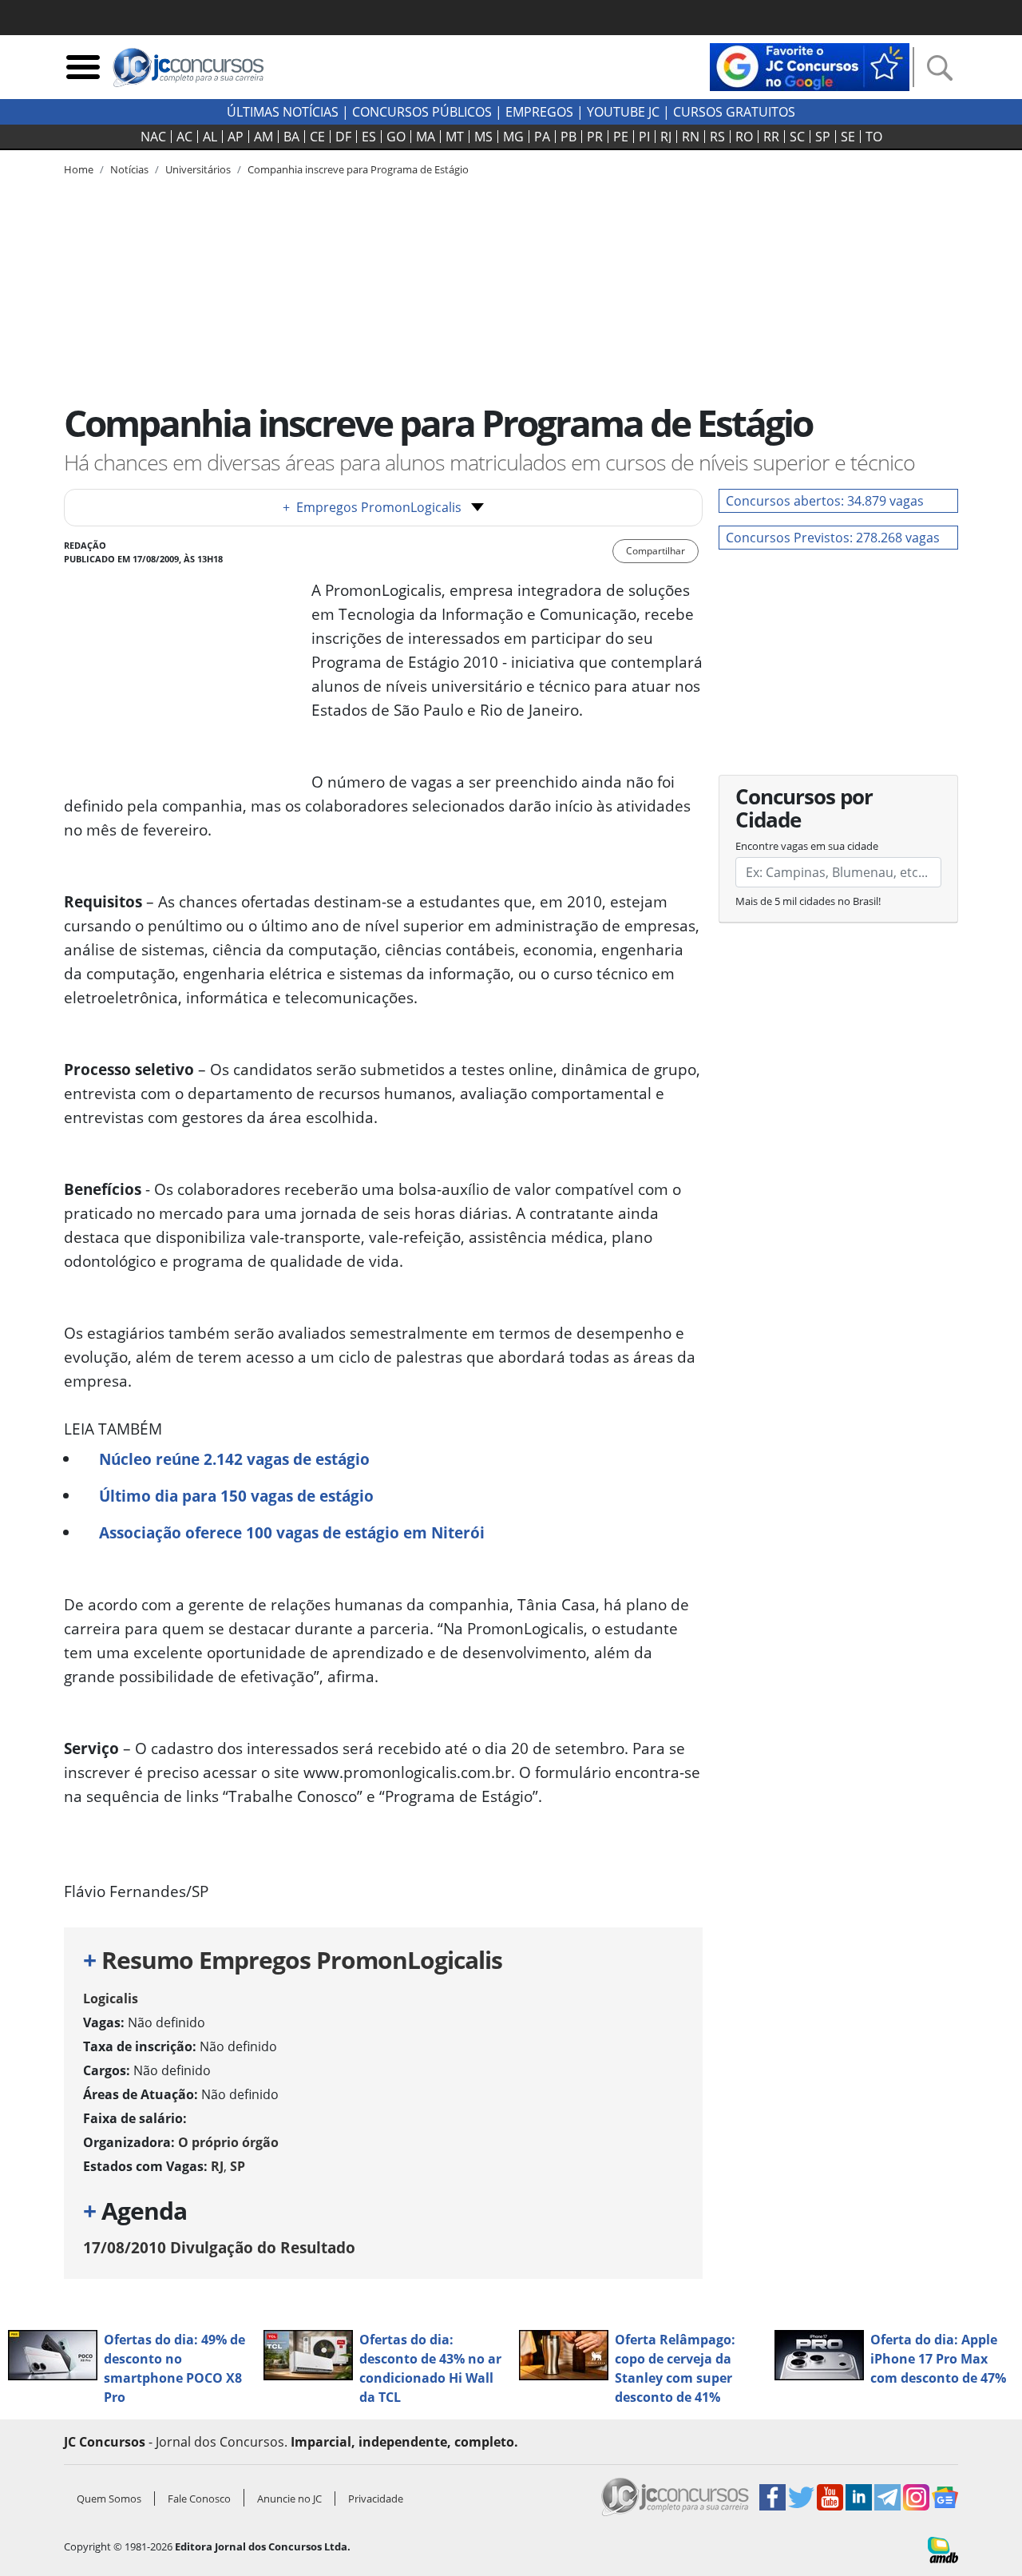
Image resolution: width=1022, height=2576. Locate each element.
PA (542, 137)
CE (317, 137)
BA (291, 137)
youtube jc (623, 112)
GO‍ (396, 137)
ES (369, 137)
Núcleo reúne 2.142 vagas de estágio (234, 1459)
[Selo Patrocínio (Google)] (810, 65)
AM (263, 137)
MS (483, 137)
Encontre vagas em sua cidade (807, 846)
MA (426, 137)
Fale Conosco (199, 2499)
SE (848, 137)
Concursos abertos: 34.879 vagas (825, 501)
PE (621, 137)
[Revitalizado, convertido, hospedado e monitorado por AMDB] (943, 2549)
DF (343, 137)
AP (236, 137)
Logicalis (111, 1998)
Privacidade (376, 2499)
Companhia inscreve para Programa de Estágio (358, 169)
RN (691, 137)
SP (823, 137)
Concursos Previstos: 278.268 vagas (833, 538)
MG (513, 137)
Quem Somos (109, 2499)
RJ (666, 137)
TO (874, 137)
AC (184, 137)
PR (595, 137)
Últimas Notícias (283, 112)
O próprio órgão (228, 2142)
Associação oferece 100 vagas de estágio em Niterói (292, 1532)
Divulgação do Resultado (219, 2247)
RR (771, 137)
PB (568, 137)
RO (744, 137)
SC (797, 137)
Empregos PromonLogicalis (372, 507)
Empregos (539, 112)
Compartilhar (656, 551)
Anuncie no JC (289, 2499)
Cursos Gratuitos (734, 112)
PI (644, 137)
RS (717, 137)
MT (455, 137)
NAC (153, 137)
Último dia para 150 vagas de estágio (236, 1496)
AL (210, 137)
